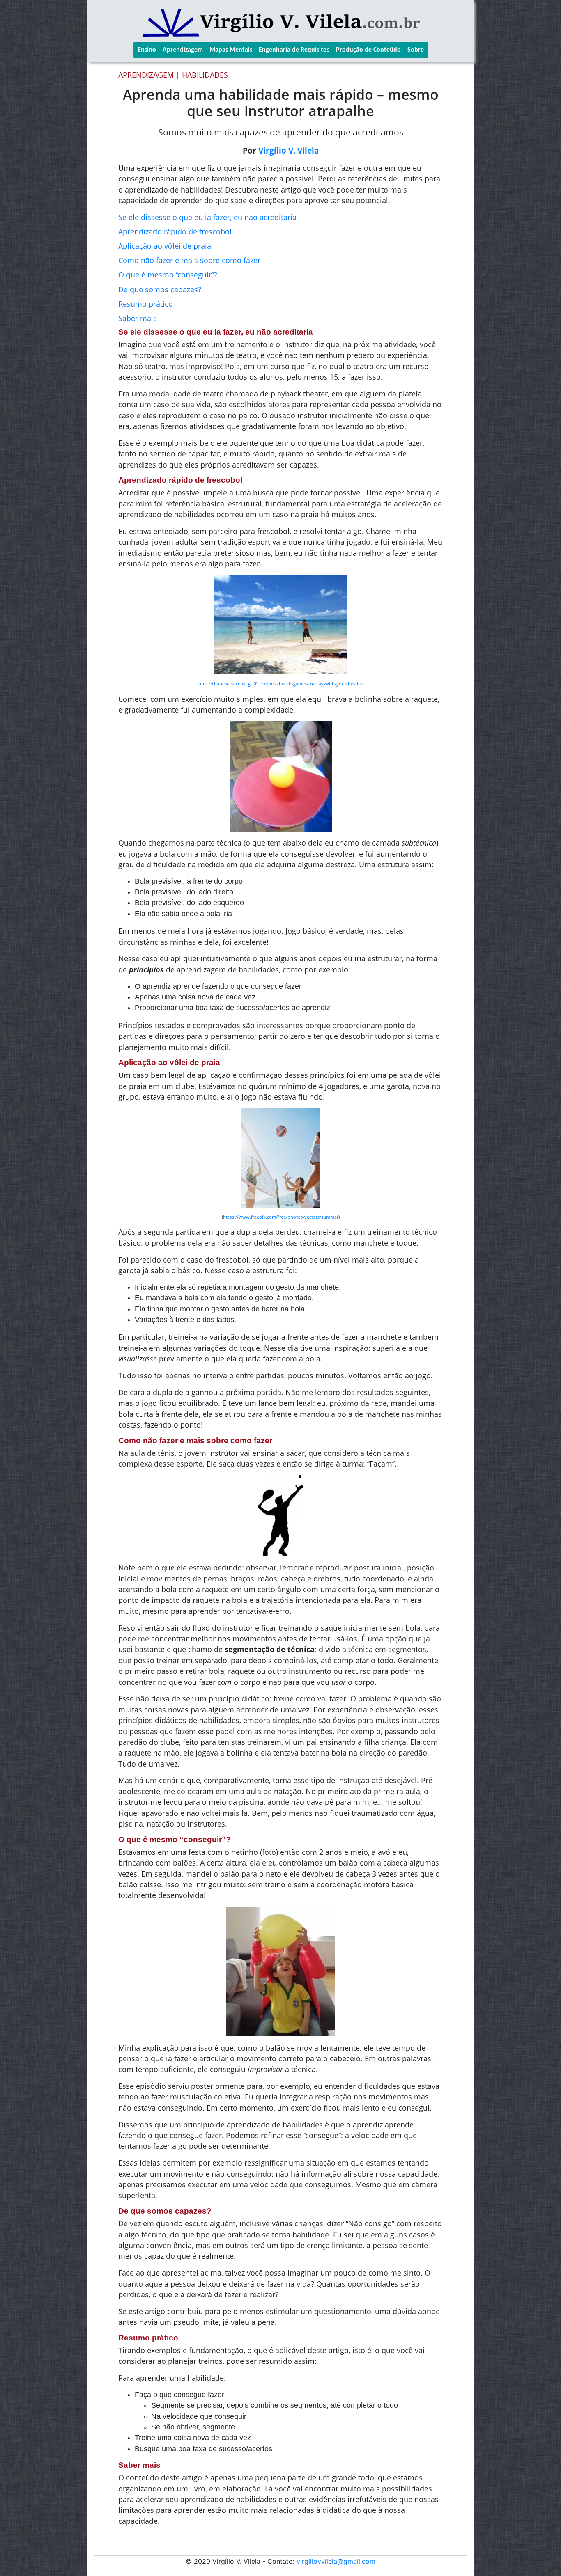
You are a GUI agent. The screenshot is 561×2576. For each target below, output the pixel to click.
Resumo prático (146, 304)
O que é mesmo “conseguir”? (168, 275)
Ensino (147, 50)
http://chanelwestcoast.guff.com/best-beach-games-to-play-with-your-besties (280, 684)
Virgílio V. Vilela (289, 150)
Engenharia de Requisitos (294, 50)
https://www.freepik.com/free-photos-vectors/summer (281, 1217)
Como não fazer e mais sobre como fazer (189, 260)
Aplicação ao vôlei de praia (165, 246)
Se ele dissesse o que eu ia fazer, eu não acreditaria (207, 217)
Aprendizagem (183, 50)
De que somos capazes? (160, 289)
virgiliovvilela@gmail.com (336, 2561)
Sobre (416, 50)
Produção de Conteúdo (368, 50)
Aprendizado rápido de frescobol (175, 231)
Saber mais (138, 318)
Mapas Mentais (231, 50)
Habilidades (205, 75)
